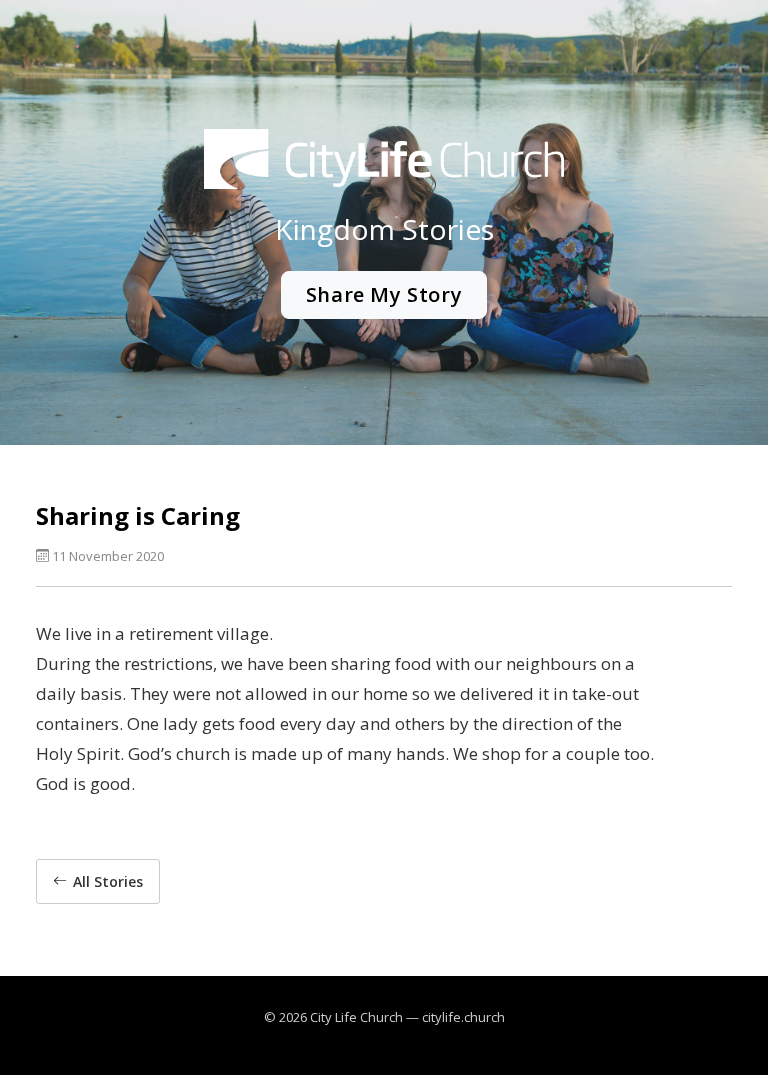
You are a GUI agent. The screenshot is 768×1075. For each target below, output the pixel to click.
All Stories (108, 881)
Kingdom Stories (384, 229)
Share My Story (384, 294)
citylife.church (463, 1017)
